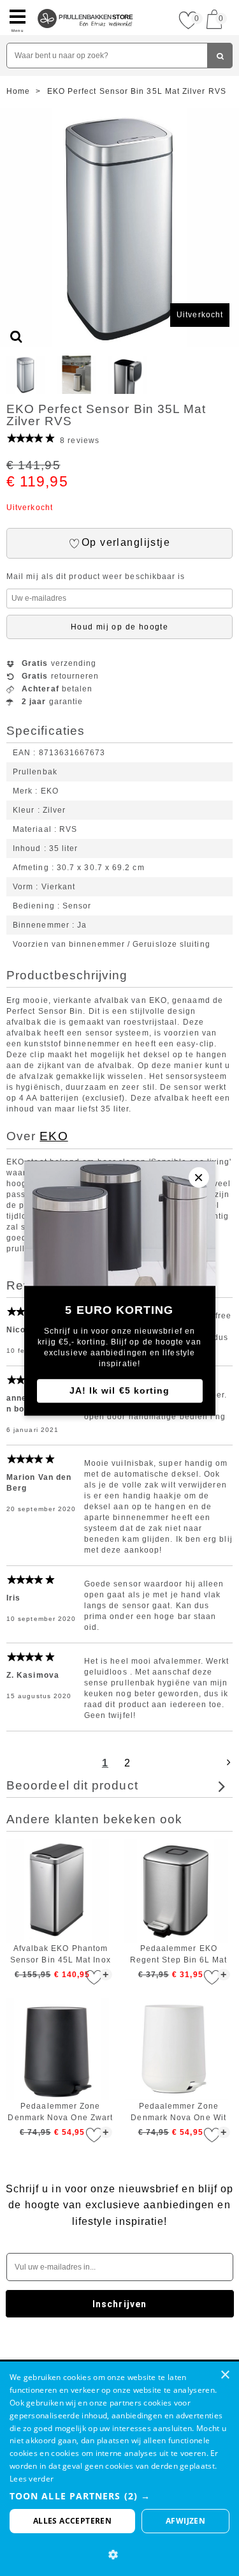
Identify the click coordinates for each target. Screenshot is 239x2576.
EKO (54, 1136)
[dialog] (119, 2469)
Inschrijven (119, 2304)
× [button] (225, 2375)
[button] (119, 2496)
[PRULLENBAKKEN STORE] (85, 5)
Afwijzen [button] (185, 2521)
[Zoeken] (220, 56)
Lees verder (32, 2479)
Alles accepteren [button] (72, 2521)
